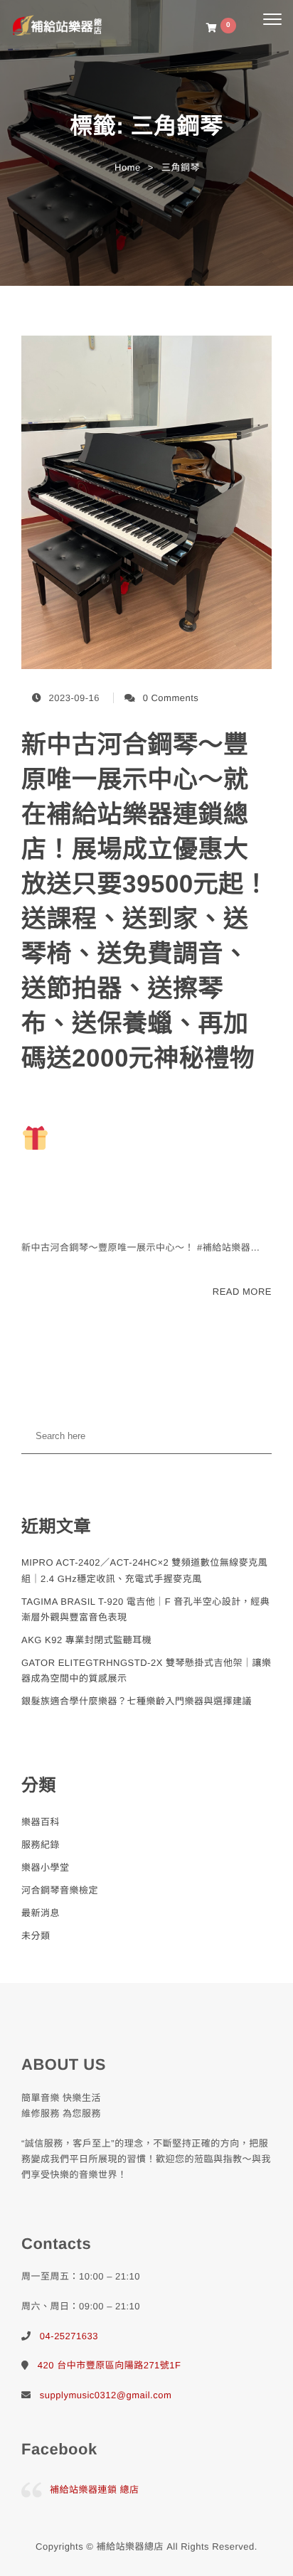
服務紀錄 (41, 1845)
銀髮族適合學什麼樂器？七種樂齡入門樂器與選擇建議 (137, 1701)
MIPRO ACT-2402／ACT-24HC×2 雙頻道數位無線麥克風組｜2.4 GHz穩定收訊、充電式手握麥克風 (144, 1570)
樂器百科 (41, 1822)
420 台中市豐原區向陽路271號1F (110, 2365)
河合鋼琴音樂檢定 (60, 1890)
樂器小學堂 (46, 1867)
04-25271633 (69, 2336)
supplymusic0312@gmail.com (106, 2395)
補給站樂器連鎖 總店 (95, 2490)
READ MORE (242, 1292)
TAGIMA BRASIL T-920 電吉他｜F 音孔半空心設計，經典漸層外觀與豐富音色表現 (145, 1609)
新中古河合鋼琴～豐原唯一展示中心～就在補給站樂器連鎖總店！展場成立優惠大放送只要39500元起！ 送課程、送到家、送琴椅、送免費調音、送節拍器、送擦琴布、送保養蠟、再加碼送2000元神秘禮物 (145, 902)
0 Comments (171, 698)
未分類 (36, 1936)
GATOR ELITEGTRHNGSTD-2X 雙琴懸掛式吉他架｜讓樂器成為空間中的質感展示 (146, 1671)
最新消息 (41, 1913)
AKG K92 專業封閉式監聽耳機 (86, 1640)
